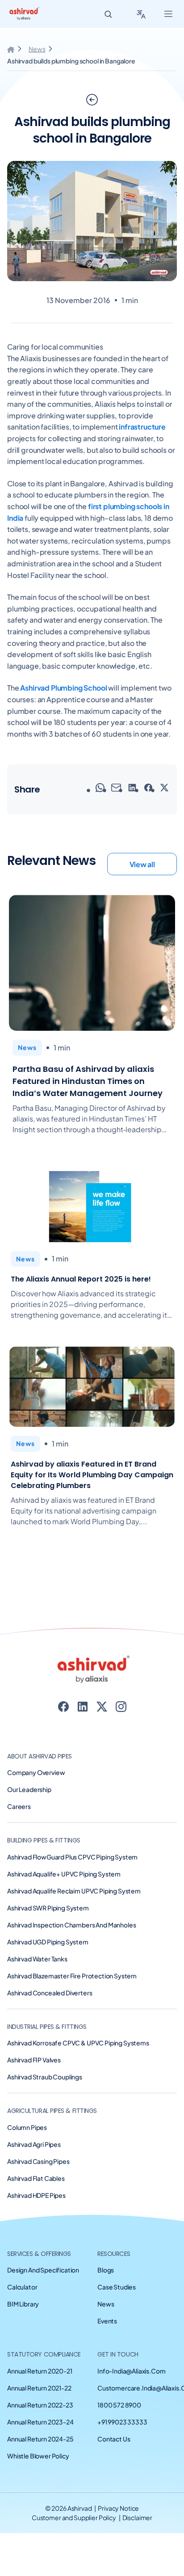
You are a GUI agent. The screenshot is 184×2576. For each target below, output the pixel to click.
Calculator (22, 2287)
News (37, 49)
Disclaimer (138, 2517)
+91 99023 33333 (122, 2422)
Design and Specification (43, 2270)
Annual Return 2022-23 (40, 2405)
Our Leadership (29, 1789)
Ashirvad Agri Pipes (34, 2144)
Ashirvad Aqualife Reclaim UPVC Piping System (74, 1891)
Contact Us (114, 2439)
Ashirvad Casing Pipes (38, 2161)
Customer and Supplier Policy (74, 2517)
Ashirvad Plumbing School (63, 688)
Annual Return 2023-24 (40, 2422)
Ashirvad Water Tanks (37, 1959)
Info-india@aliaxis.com (131, 2371)
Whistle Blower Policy (38, 2456)
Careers (19, 1806)
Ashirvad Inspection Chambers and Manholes (71, 1925)
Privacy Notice (118, 2508)
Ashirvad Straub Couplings (45, 2077)
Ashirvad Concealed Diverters (50, 1993)
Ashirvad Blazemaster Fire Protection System (72, 1976)
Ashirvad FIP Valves (34, 2060)
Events (107, 2321)
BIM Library (23, 2304)
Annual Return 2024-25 (40, 2439)
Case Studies (117, 2287)
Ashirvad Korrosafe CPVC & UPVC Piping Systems (78, 2043)
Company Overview (36, 1772)
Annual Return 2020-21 (40, 2371)
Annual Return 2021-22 (39, 2388)
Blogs (106, 2270)
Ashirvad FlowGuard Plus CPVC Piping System (72, 1857)
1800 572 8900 (119, 2405)
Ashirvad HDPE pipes (36, 2195)
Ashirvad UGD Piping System (48, 1942)
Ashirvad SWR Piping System (48, 1908)
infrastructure (142, 427)
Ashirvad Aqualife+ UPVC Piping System (64, 1874)
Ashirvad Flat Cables (36, 2178)
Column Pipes (27, 2127)
